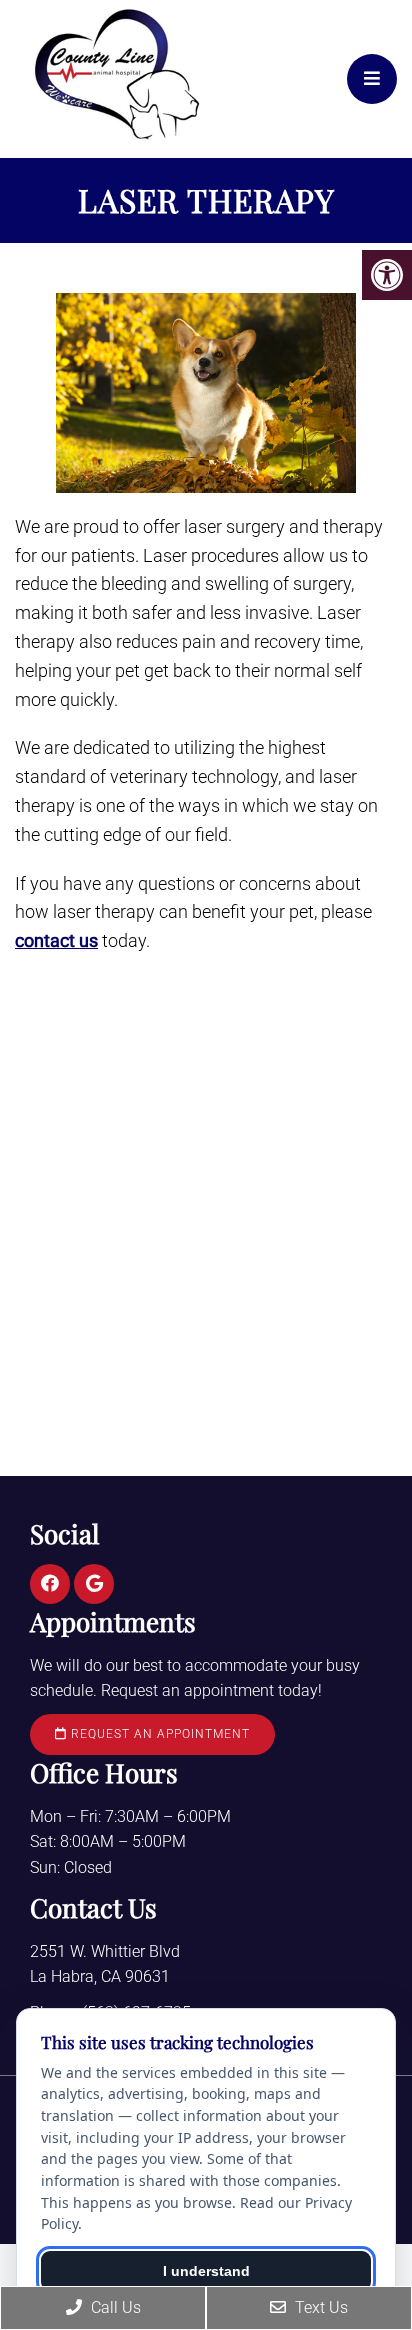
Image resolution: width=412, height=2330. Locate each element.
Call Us (114, 2307)
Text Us (319, 2307)
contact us (56, 940)
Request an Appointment (158, 1734)
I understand (206, 2271)
